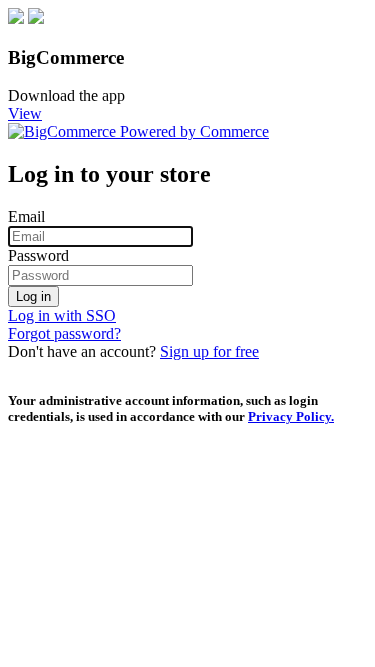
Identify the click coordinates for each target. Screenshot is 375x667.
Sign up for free (209, 351)
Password (38, 255)
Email (26, 216)
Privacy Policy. (291, 416)
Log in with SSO (62, 315)
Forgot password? (64, 333)
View (25, 113)
